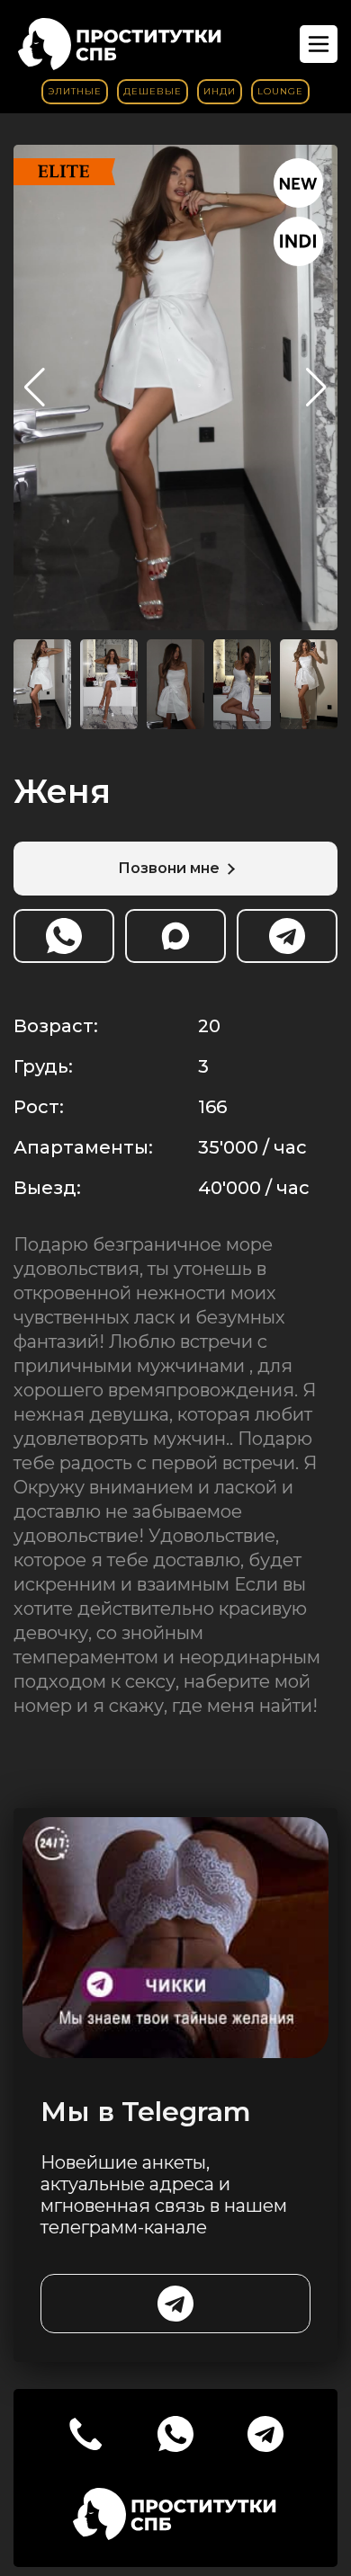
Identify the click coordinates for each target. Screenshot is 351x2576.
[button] (316, 388)
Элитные (75, 91)
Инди (220, 91)
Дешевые (153, 91)
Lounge (280, 91)
